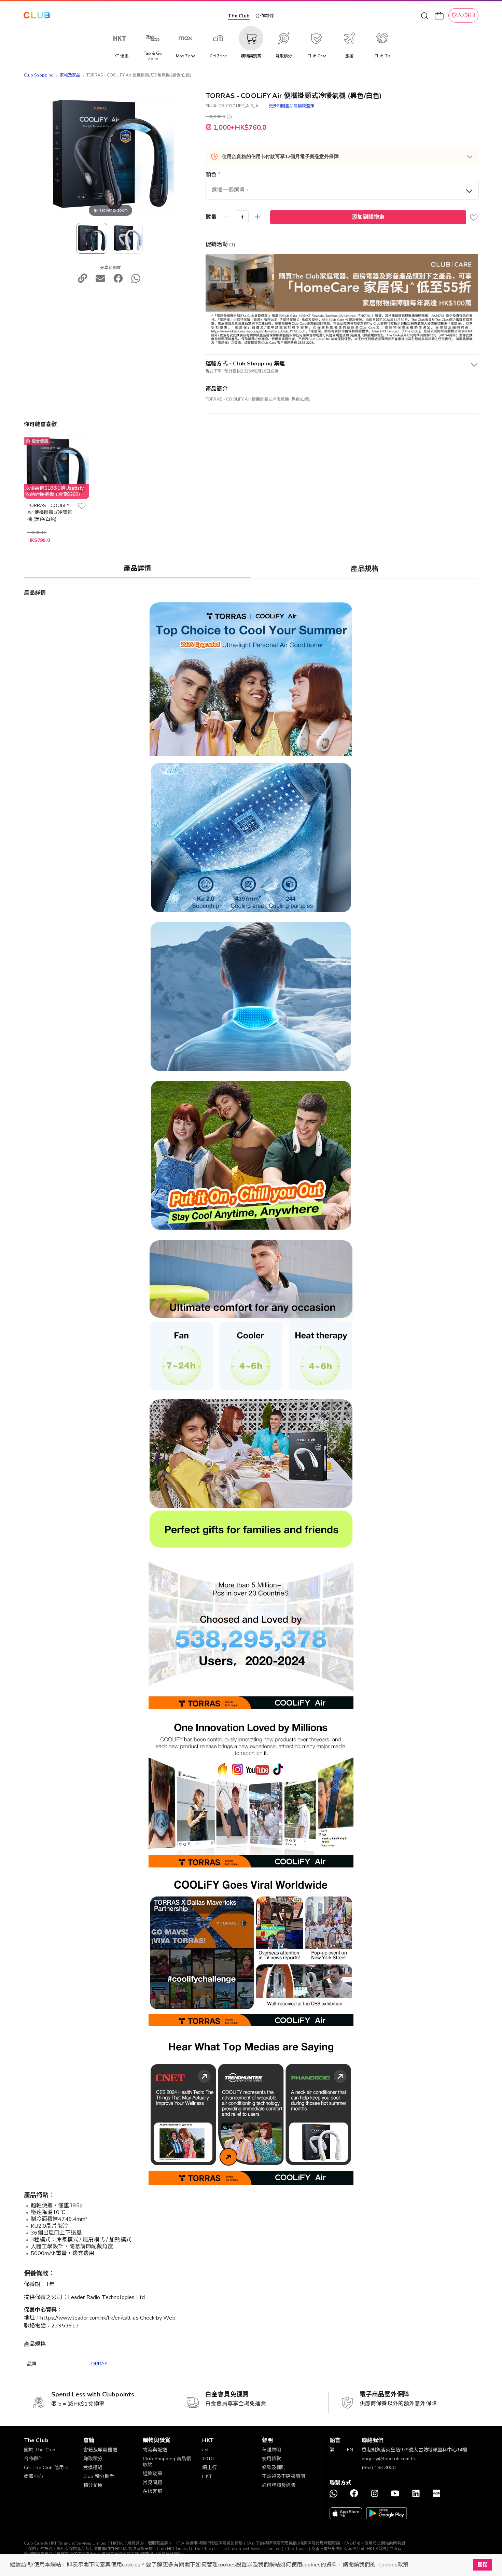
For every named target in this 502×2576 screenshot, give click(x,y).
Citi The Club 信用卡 (46, 2468)
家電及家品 (70, 75)
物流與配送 (155, 2450)
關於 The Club (40, 2450)
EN (350, 2450)
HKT (207, 2476)
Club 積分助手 (99, 2476)
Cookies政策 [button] (393, 2565)
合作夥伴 (265, 16)
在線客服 (152, 2491)
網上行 (209, 2468)
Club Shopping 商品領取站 (167, 2462)
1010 (208, 2459)
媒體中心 (34, 2476)
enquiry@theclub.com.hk (389, 2459)
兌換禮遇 (93, 2468)
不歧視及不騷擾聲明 (284, 2476)
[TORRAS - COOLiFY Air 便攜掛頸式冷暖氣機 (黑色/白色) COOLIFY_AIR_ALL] (92, 238)
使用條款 (272, 2459)
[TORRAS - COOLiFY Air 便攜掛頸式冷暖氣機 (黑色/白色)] (127, 238)
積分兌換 (93, 2485)
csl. (206, 2450)
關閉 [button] (483, 2565)
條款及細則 (274, 2468)
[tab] (138, 568)
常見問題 (152, 2483)
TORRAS (98, 2364)
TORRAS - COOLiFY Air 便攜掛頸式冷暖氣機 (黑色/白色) (50, 512)
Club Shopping (39, 75)
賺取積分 (93, 2459)
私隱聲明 (272, 2450)
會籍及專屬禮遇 (100, 2450)
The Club (239, 16)
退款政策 (152, 2474)
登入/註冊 (463, 15)
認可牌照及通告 (279, 2485)
